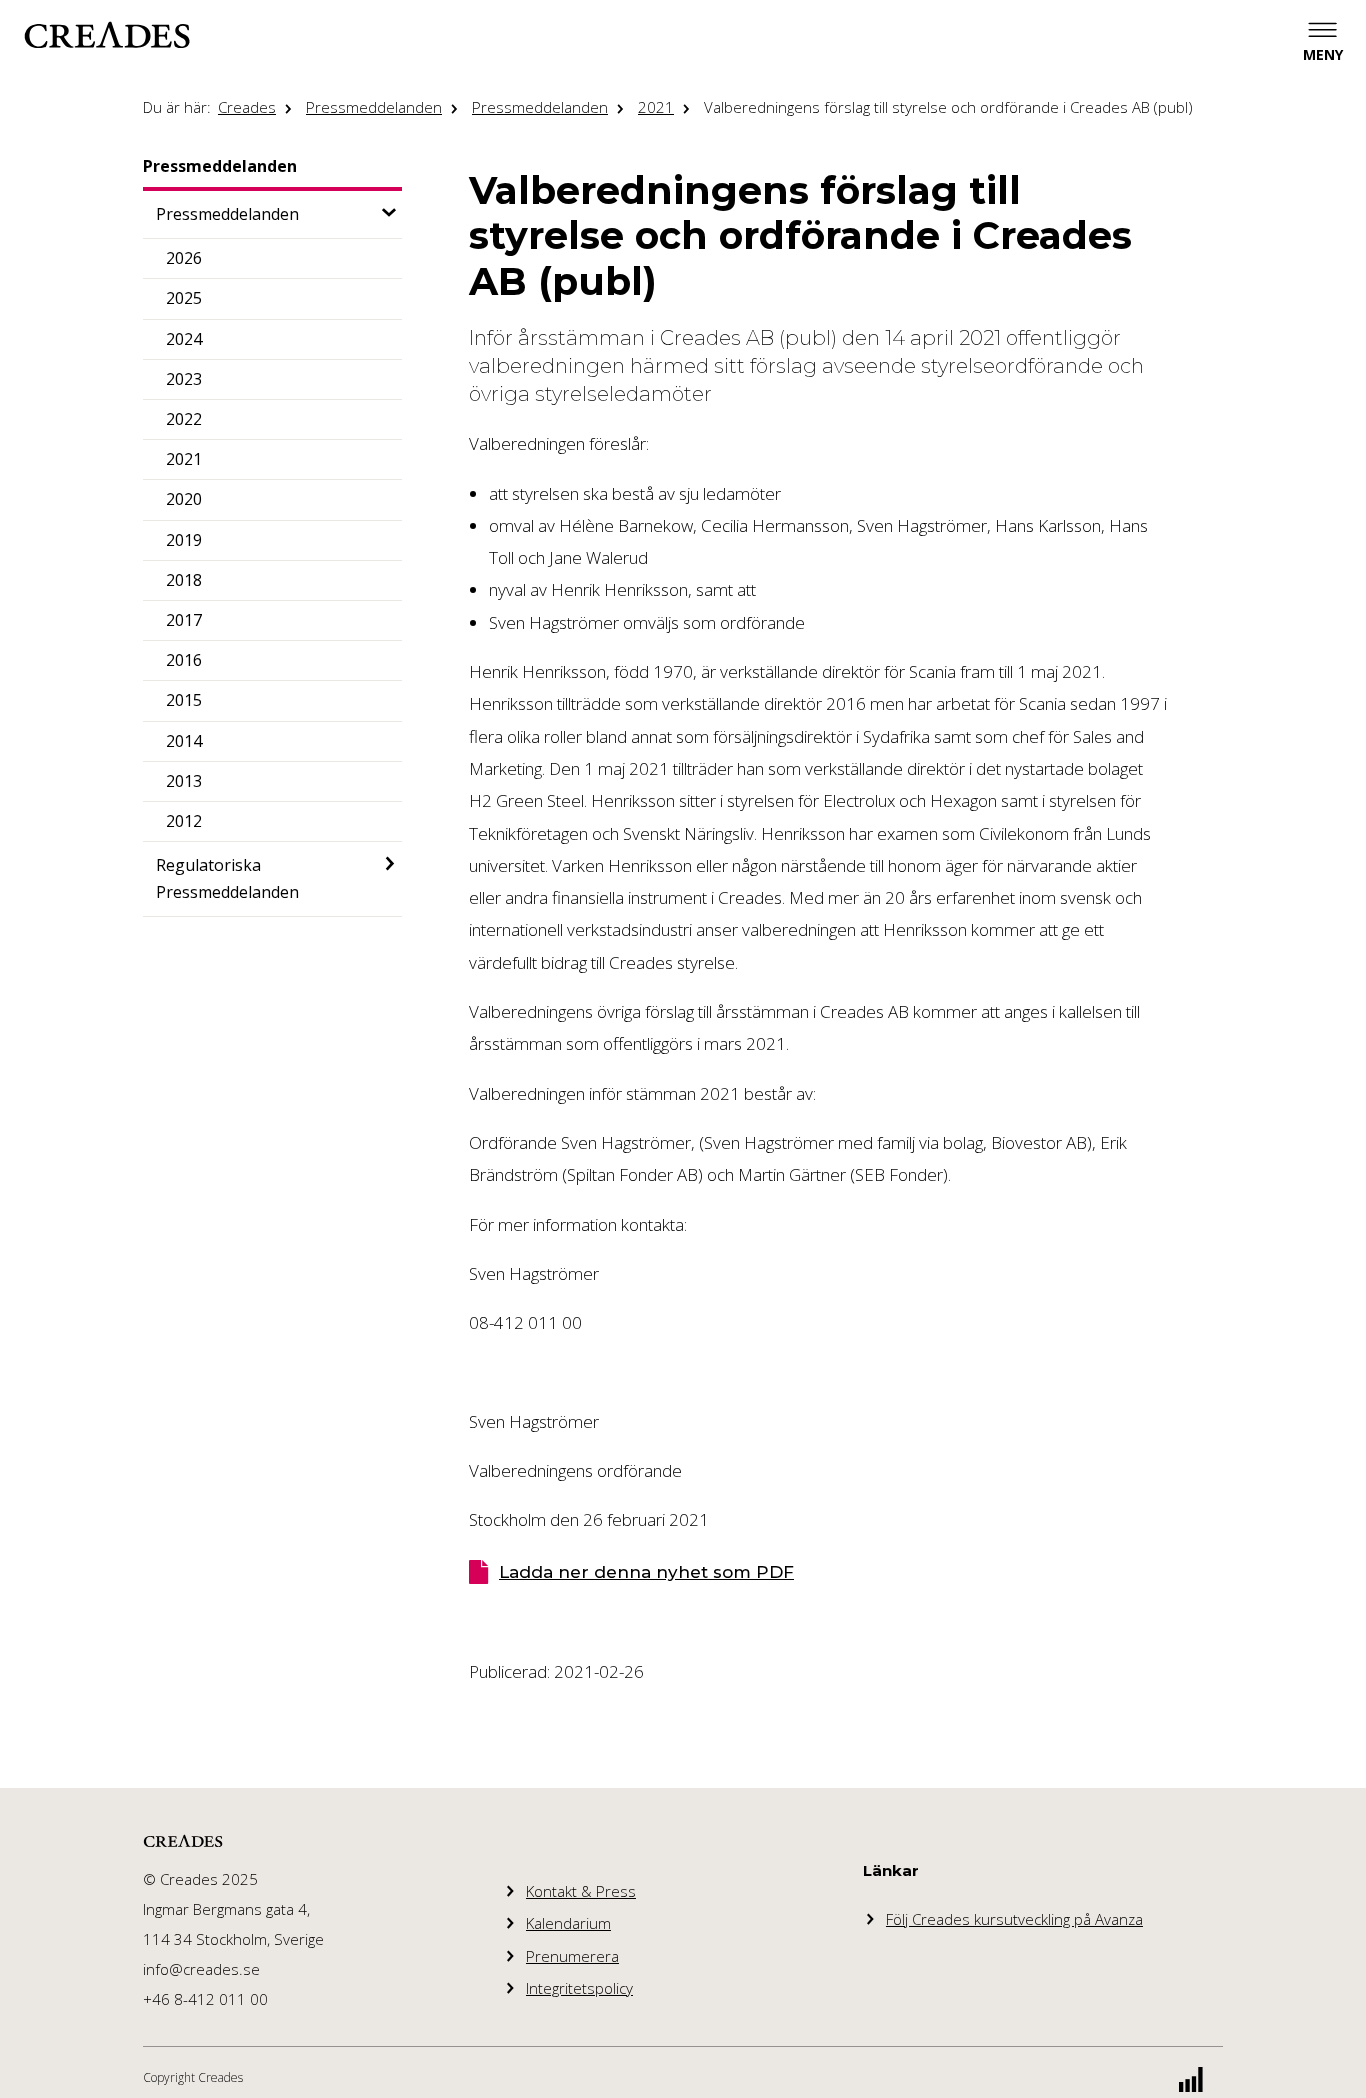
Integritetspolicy (579, 1988)
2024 (184, 339)
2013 (184, 781)
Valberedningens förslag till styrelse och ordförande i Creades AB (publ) (948, 107)
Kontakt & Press (581, 1891)
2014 (184, 741)
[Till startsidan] (107, 35)
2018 (184, 580)
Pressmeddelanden (374, 107)
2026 (184, 258)
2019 (184, 540)
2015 (184, 700)
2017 (184, 620)
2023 (184, 379)
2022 (184, 419)
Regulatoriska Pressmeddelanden (227, 878)
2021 (656, 107)
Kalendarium (568, 1923)
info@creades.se (201, 1969)
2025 (184, 298)
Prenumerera (572, 1956)
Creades (247, 107)
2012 (184, 821)
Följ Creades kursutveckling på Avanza (1014, 1919)
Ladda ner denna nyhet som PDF (646, 1572)
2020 (184, 499)
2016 (184, 660)
